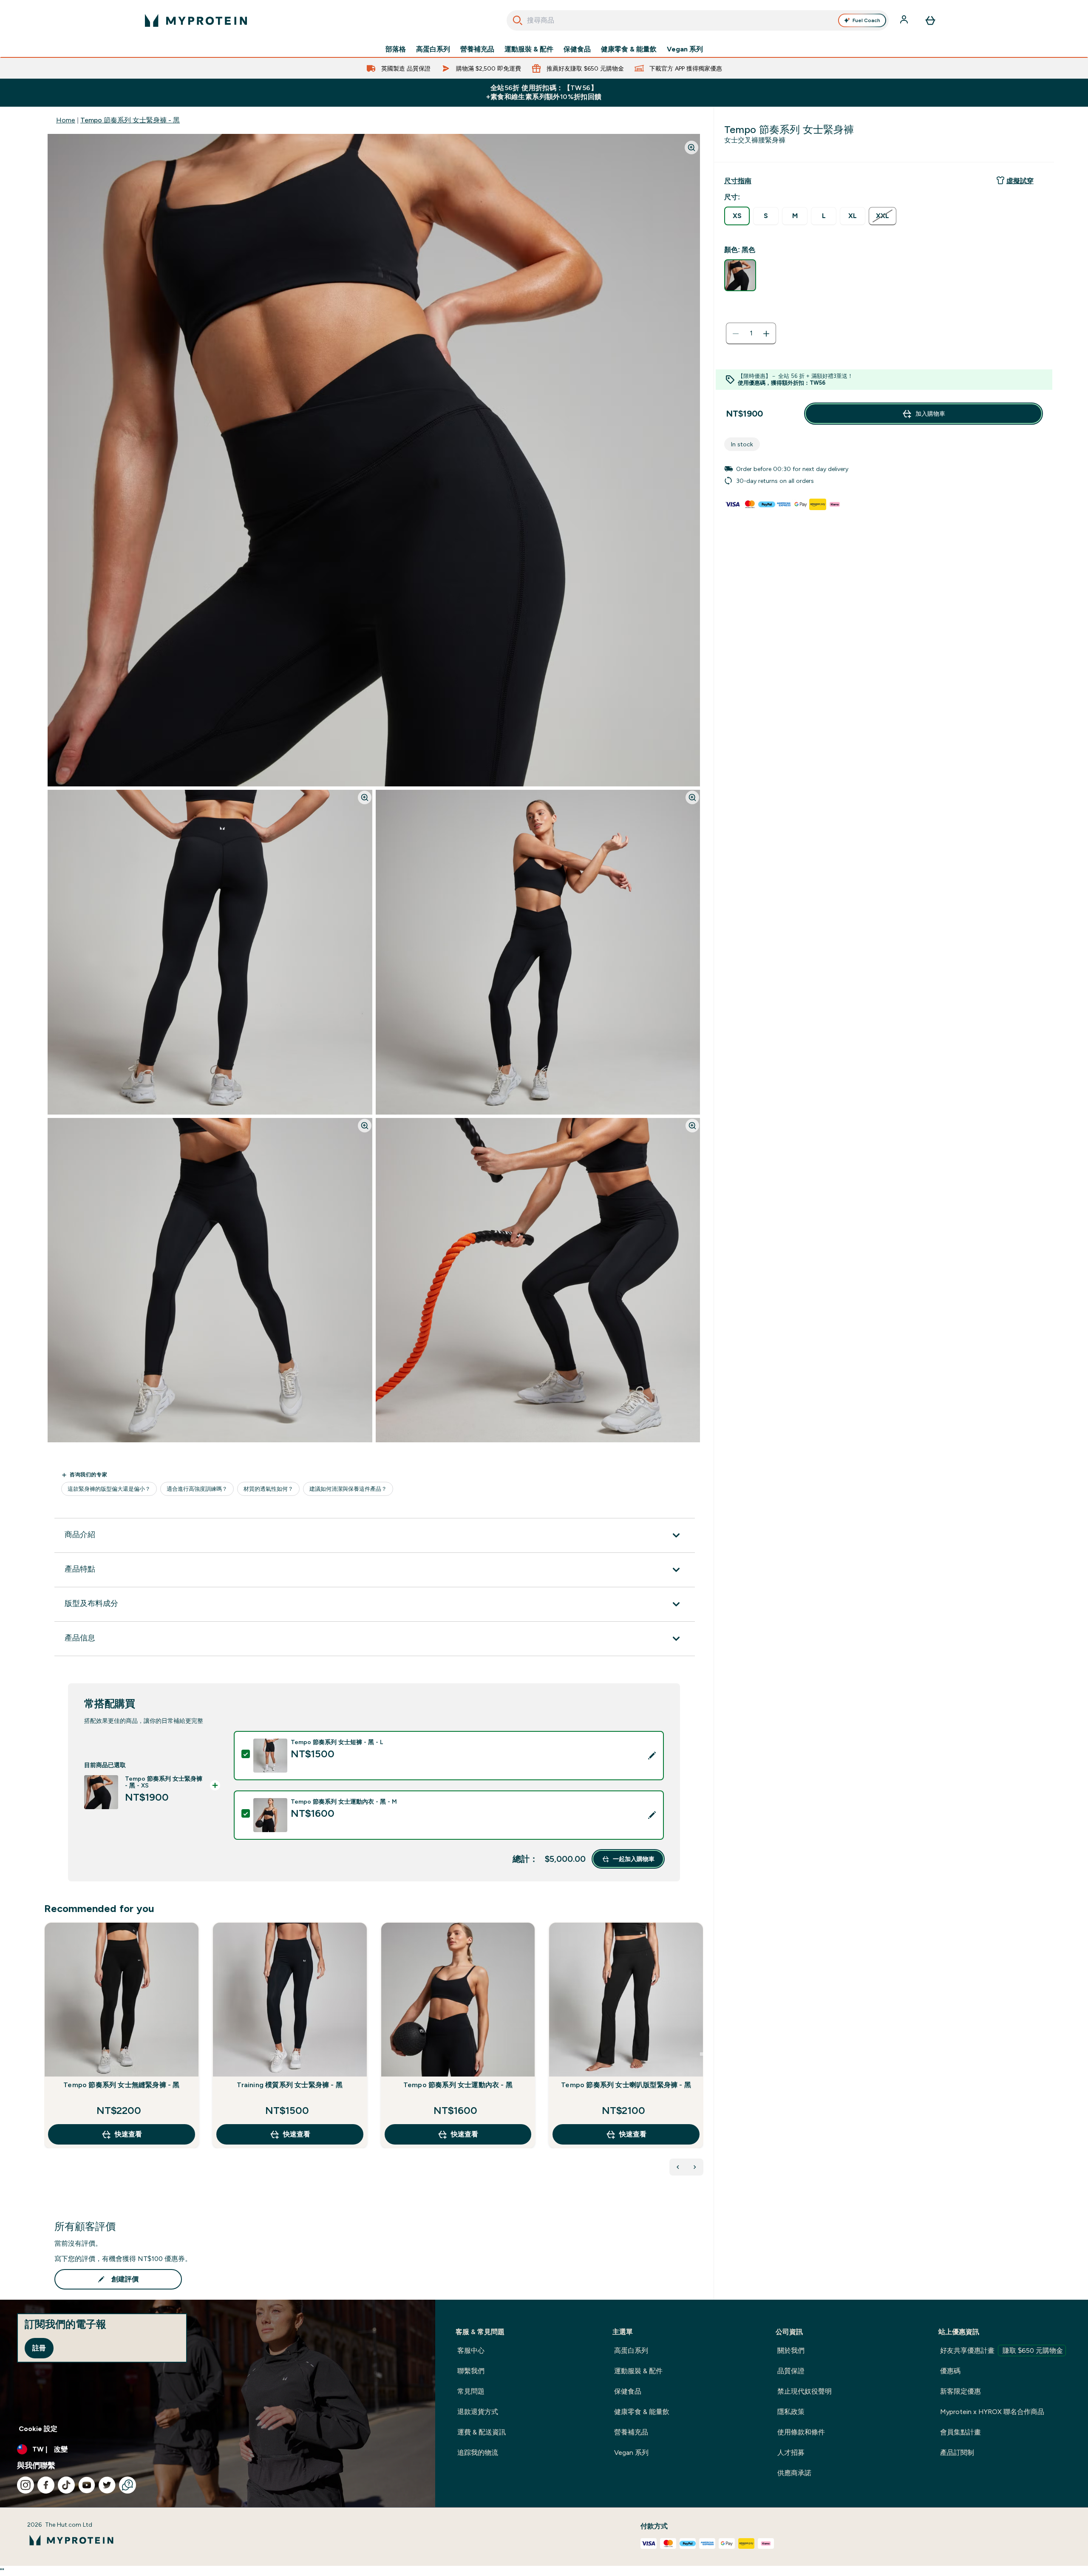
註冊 (39, 2348)
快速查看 (128, 2134)
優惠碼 (950, 2371)
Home (66, 120)
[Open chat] (127, 2485)
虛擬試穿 (1020, 181)
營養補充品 (477, 49)
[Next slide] (702, 2054)
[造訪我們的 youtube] (87, 2485)
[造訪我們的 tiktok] (66, 2485)
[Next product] (695, 2167)
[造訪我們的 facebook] (46, 2485)
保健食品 (577, 49)
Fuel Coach (866, 20)
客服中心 (471, 2350)
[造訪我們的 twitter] (107, 2485)
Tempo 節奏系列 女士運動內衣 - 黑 (458, 2085)
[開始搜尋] (518, 20)
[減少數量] (736, 334)
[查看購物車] (930, 20)
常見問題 (471, 2391)
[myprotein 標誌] (196, 20)
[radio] (737, 216)
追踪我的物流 (478, 2453)
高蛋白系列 (433, 49)
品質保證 (791, 2371)
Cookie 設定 (38, 2429)
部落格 (396, 49)
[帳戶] (905, 20)
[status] (751, 334)
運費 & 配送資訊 (482, 2432)
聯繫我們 (471, 2371)
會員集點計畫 (960, 2432)
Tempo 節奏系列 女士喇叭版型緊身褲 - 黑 (626, 2085)
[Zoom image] (691, 148)
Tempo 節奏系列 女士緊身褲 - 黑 (130, 120)
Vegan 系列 (685, 49)
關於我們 (791, 2350)
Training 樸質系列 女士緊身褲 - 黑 (290, 2085)
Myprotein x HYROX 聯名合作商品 (992, 2412)
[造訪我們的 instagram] (25, 2485)
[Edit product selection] (652, 1756)
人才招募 (791, 2453)
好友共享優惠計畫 (1002, 2350)
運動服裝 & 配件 (529, 49)
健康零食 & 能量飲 (629, 49)
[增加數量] (766, 334)
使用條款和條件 (801, 2432)
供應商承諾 (794, 2473)
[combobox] (698, 20)
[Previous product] (678, 2167)
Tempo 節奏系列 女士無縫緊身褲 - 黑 (121, 2085)
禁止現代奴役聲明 (805, 2391)
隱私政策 (791, 2412)
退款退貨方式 (478, 2412)
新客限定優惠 (960, 2391)
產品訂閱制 (957, 2453)
